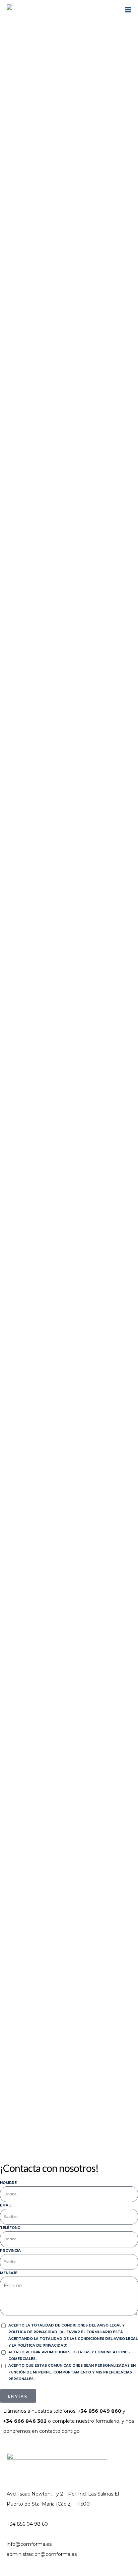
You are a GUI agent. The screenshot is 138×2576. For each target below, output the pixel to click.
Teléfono (10, 2228)
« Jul (8, 2124)
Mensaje (9, 2273)
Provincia (10, 2251)
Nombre (8, 2183)
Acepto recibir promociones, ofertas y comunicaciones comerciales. (69, 2356)
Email (6, 2205)
